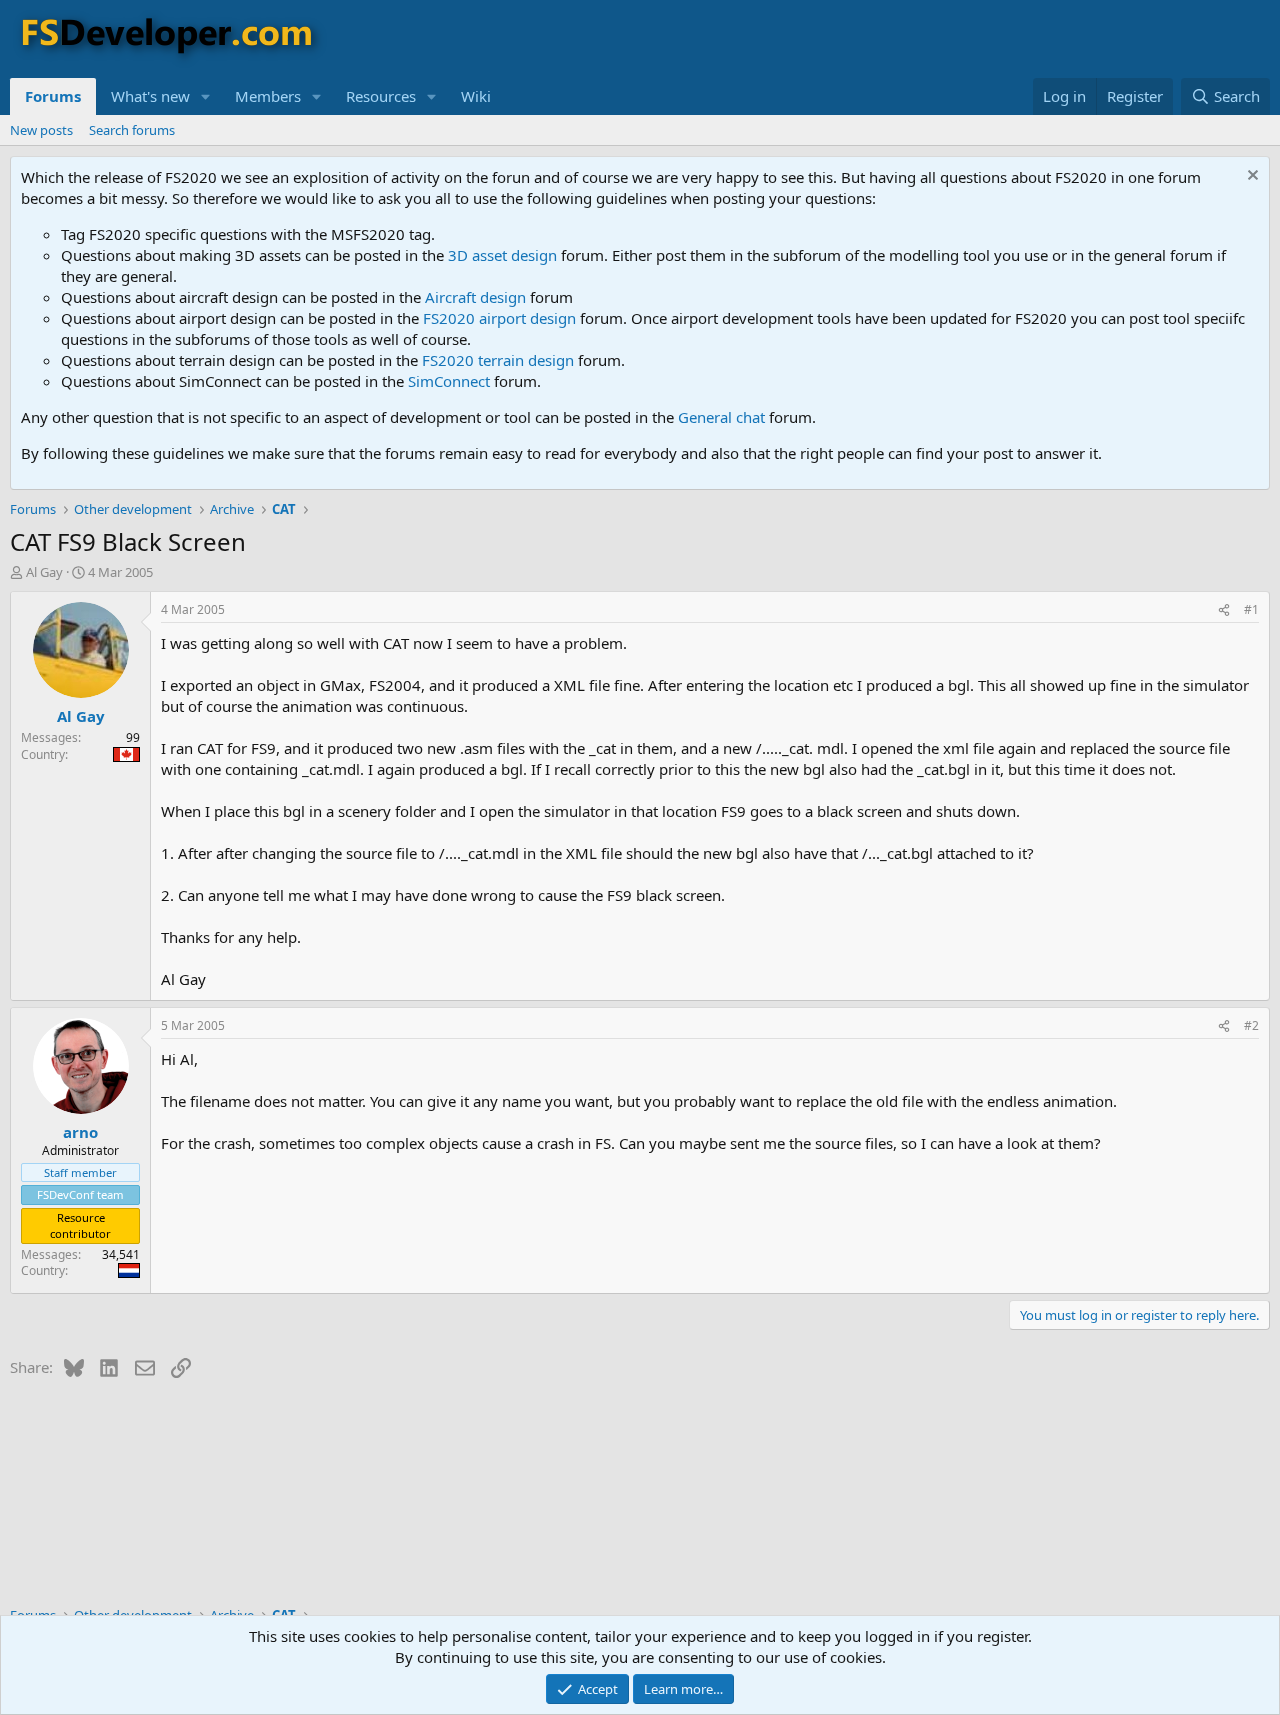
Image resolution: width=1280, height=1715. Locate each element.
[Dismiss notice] (1250, 177)
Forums (53, 96)
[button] (206, 96)
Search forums (132, 130)
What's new (150, 96)
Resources (381, 96)
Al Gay (44, 572)
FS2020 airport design (499, 318)
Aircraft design (475, 297)
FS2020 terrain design (498, 360)
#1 (1251, 609)
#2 (1251, 1025)
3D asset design (502, 255)
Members (268, 96)
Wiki (476, 96)
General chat (721, 417)
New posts (41, 130)
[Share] (1224, 610)
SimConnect (449, 381)
